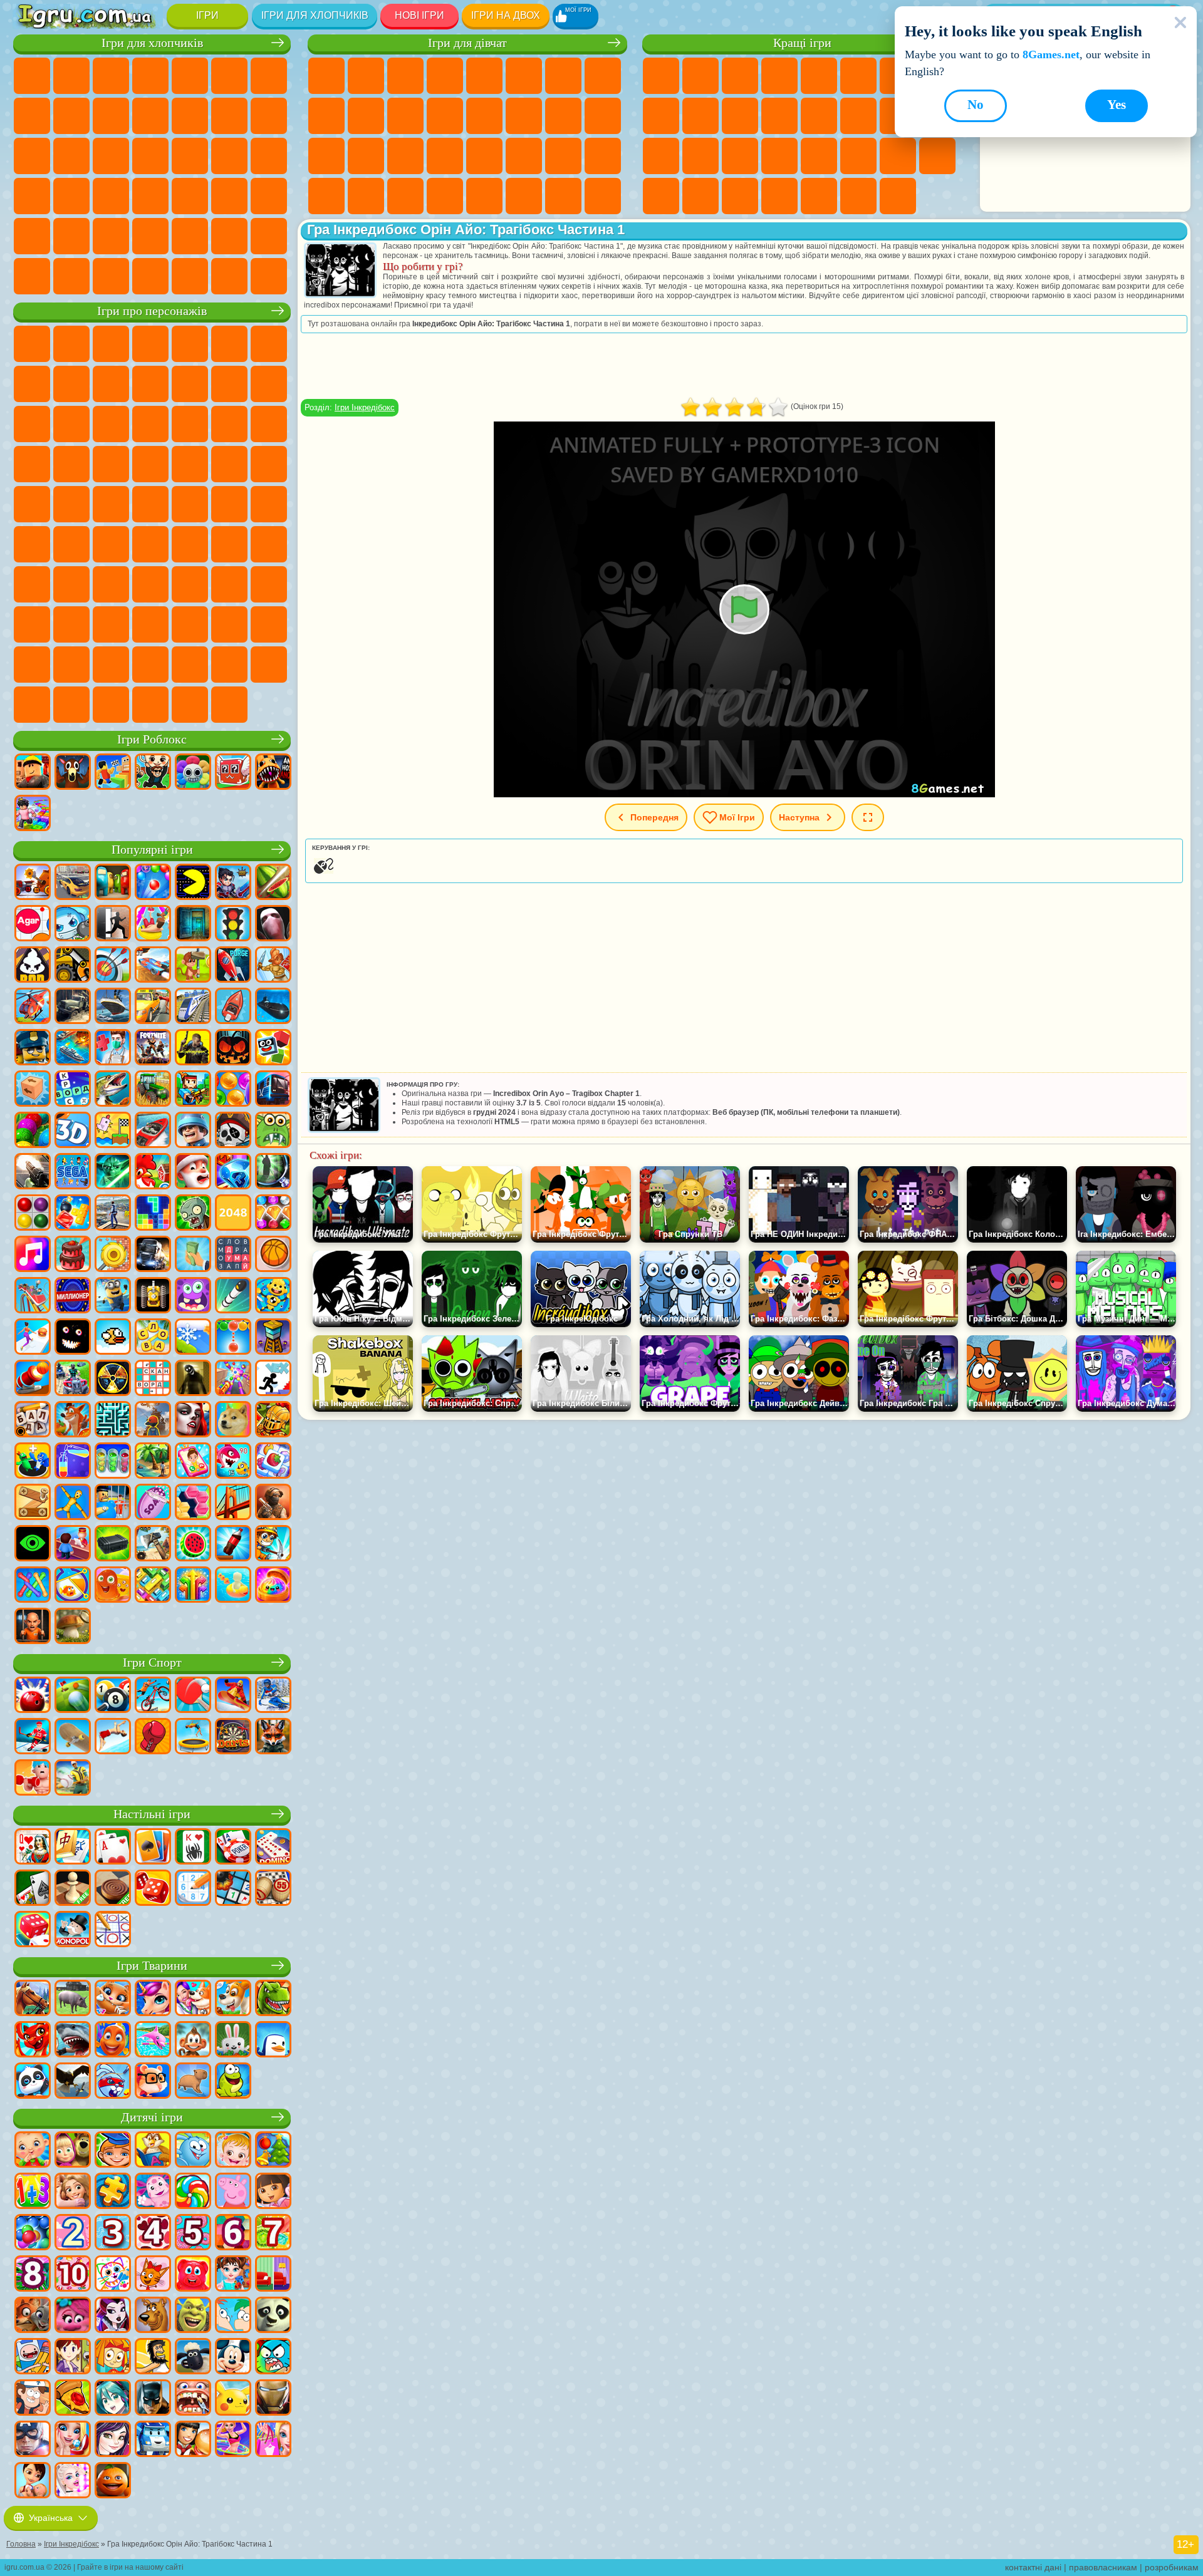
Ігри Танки (150, 76)
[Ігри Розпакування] (273, 1586)
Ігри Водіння (229, 236)
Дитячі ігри (152, 2117)
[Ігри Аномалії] (33, 1544)
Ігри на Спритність (858, 76)
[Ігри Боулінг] (33, 1696)
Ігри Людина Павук (111, 464)
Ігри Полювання (32, 236)
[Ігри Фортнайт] (153, 1048)
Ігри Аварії (71, 116)
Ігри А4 (150, 544)
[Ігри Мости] (233, 1503)
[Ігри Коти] (113, 1999)
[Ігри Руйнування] (113, 1255)
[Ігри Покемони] (233, 2399)
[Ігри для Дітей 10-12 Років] (73, 2275)
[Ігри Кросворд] (73, 1090)
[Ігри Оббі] (113, 773)
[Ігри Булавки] (73, 1586)
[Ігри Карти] (113, 1848)
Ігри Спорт (661, 116)
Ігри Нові (661, 76)
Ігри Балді (190, 544)
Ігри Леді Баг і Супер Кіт (111, 384)
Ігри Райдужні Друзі (150, 584)
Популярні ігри (152, 850)
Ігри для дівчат (467, 43)
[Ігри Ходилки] (33, 1338)
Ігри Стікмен (150, 116)
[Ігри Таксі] (153, 1007)
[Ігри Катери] (153, 1131)
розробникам (1172, 2567)
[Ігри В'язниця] (33, 1627)
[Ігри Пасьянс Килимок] (33, 1889)
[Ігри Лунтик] (153, 2192)
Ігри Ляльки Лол (563, 196)
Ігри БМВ (111, 276)
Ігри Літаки (150, 236)
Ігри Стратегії (111, 76)
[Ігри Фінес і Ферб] (233, 2316)
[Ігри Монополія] (73, 1930)
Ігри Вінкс (405, 196)
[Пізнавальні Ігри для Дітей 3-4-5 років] (153, 2151)
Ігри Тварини (152, 1966)
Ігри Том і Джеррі (111, 504)
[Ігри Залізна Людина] (273, 2399)
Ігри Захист (740, 196)
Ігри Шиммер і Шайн (32, 504)
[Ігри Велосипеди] (153, 1696)
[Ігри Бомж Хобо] (153, 2357)
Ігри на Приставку (898, 196)
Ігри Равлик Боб (269, 344)
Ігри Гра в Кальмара (111, 544)
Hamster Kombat (269, 624)
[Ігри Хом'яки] (153, 2082)
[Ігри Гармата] (33, 1379)
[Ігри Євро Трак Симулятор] (153, 1255)
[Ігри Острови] (153, 1462)
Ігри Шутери (190, 196)
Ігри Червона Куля (32, 384)
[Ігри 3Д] (73, 1131)
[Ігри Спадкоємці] (113, 2440)
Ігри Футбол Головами (190, 236)
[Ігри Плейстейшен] (73, 1420)
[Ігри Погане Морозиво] (33, 966)
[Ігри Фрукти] (193, 1544)
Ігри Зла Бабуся (150, 384)
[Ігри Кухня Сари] (73, 2357)
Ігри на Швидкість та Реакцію (779, 156)
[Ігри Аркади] (193, 883)
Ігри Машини (32, 116)
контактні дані (1033, 2567)
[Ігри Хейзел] (233, 2151)
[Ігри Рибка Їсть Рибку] (233, 1462)
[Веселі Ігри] (113, 2481)
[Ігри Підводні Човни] (273, 1007)
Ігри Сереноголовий (269, 504)
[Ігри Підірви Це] (73, 924)
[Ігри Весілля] (73, 2440)
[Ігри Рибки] (113, 2041)
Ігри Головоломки (898, 156)
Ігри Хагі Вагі (269, 544)
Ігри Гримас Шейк (229, 624)
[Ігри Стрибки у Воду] (113, 1737)
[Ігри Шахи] (73, 1889)
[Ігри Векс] (273, 1379)
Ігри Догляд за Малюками (563, 156)
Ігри (207, 15)
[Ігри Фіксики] (113, 2357)
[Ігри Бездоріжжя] (73, 1007)
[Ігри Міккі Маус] (233, 2357)
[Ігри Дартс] (233, 1737)
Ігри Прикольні (700, 156)
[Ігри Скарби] (273, 1214)
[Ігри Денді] (153, 1296)
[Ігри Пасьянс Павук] (193, 1848)
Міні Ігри (740, 156)
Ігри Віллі (32, 344)
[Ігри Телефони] (193, 1462)
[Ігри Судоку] (193, 1889)
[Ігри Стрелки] (193, 1586)
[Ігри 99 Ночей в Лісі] (73, 773)
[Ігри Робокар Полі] (153, 2440)
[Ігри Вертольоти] (33, 1007)
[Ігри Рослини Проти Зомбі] (193, 1214)
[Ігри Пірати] (233, 1131)
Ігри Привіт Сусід (71, 584)
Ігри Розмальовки (603, 76)
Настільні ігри (152, 1814)
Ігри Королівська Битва (229, 76)
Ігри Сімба (269, 584)
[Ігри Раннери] (113, 1296)
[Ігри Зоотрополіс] (33, 2316)
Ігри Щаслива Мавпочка (71, 504)
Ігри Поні (326, 76)
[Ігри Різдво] (273, 2151)
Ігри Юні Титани (150, 504)
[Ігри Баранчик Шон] (193, 2357)
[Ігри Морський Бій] (73, 1048)
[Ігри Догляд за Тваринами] (193, 1999)
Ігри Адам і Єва (229, 464)
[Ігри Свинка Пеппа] (233, 2192)
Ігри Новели (603, 116)
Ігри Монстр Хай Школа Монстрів (524, 76)
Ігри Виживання (190, 156)
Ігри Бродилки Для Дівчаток (563, 76)
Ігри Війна (269, 236)
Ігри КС (71, 276)
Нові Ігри (419, 15)
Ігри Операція (405, 156)
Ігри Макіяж (445, 156)
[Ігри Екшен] (33, 883)
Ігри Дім (524, 196)
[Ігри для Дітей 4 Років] (153, 2233)
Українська (51, 2518)
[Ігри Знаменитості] (73, 2481)
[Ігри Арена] (273, 966)
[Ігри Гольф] (73, 1696)
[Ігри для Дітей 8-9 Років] (33, 2275)
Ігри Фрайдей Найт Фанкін (150, 624)
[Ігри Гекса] (193, 1503)
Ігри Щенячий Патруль (111, 344)
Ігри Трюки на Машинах (819, 156)
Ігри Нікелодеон (779, 196)
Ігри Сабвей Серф (229, 384)
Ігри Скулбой (111, 584)
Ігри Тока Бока (190, 584)
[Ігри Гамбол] (273, 2357)
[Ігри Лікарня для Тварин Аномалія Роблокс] (273, 773)
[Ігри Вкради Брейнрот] (153, 773)
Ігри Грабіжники (229, 156)
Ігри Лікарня (326, 156)
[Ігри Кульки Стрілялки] (153, 883)
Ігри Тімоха (190, 665)
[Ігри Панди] (33, 2082)
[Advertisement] (744, 366)
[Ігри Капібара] (193, 2082)
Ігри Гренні (229, 544)
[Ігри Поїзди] (193, 1007)
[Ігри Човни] (233, 1007)
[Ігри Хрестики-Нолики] (113, 1930)
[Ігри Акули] (73, 2041)
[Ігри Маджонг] (73, 1848)
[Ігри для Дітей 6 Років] (233, 2233)
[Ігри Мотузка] (33, 1586)
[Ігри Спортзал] (33, 1779)
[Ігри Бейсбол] (73, 1779)
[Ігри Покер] (233, 1848)
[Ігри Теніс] (193, 1696)
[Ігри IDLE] (273, 1544)
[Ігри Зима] (193, 1338)
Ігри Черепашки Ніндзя (269, 464)
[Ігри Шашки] (113, 1889)
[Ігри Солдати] (193, 1131)
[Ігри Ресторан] (193, 2440)
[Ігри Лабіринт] (113, 1420)
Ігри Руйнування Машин (229, 276)
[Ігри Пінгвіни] (273, 2041)
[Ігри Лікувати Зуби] (193, 2399)
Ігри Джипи (71, 236)
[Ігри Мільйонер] (73, 1296)
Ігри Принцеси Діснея (484, 156)
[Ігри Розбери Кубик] (33, 1090)
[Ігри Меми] (233, 1420)
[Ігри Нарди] (153, 1889)
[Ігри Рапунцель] (73, 2192)
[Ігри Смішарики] (193, 2151)
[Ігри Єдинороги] (153, 1999)
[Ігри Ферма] (153, 1172)
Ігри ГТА (32, 196)
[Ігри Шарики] (233, 1090)
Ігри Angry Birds (269, 384)
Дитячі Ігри (779, 76)
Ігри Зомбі (190, 76)
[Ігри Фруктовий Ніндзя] (273, 883)
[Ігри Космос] (233, 966)
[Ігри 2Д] (113, 1131)
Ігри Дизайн (603, 156)
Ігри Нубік (32, 584)
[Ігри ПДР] (233, 924)
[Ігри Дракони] (33, 2041)
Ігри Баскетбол (700, 196)
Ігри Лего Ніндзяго (190, 344)
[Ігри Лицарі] (273, 1420)
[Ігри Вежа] (273, 1338)
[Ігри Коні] (33, 1999)
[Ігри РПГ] (233, 883)
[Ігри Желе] (113, 1586)
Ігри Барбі (445, 76)
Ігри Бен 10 (190, 464)
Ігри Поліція (111, 156)
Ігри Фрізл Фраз (150, 464)
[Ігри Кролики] (113, 2082)
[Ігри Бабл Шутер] (233, 1338)
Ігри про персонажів (152, 311)
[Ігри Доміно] (273, 1848)
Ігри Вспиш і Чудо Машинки (190, 424)
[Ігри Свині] (73, 1999)
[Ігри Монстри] (193, 1296)
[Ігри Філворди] (233, 1255)
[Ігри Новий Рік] (193, 1172)
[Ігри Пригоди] (193, 966)
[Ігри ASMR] (153, 1503)
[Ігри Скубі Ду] (153, 2316)
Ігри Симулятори (740, 76)
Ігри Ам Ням (32, 424)
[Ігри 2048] (233, 1214)
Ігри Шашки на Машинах (269, 276)
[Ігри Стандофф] (273, 1503)
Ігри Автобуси (150, 196)
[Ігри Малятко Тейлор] (233, 2275)
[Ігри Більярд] (113, 1696)
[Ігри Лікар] (113, 1048)
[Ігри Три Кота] (153, 2275)
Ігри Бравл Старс (71, 544)
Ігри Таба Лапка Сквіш (445, 196)
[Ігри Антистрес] (273, 1296)
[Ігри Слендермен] (273, 924)
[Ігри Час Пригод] (33, 2357)
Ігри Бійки (229, 116)
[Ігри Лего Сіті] (33, 1048)
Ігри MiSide (269, 665)
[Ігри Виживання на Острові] (153, 1544)
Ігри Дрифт (111, 196)
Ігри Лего (190, 384)
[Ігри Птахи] (73, 2082)
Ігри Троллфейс (71, 384)
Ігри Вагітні (563, 116)
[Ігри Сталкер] (113, 1379)
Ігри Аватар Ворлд (229, 584)
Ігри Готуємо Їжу (484, 196)
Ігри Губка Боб (71, 344)
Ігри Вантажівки (190, 116)
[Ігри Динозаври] (273, 1999)
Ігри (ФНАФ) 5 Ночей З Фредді (229, 344)
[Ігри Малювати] (113, 2275)
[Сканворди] (153, 1379)
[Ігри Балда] (33, 1420)
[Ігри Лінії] (33, 1214)
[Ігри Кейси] (113, 1544)
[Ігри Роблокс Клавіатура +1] (33, 814)
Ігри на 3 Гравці (937, 156)
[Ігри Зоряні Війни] (113, 1172)
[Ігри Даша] (273, 2192)
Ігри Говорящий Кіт (150, 344)
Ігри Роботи (71, 156)
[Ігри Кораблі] (113, 1007)
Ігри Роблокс (152, 739)
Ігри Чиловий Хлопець (229, 665)
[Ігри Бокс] (153, 1737)
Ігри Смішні (700, 116)
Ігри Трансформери (71, 665)
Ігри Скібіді (190, 624)
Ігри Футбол (71, 76)
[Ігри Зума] (33, 1131)
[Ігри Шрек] (193, 2316)
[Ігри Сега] (73, 1172)
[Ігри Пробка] (153, 1586)
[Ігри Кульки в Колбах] (113, 1462)
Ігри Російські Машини (71, 196)
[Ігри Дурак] (33, 1848)
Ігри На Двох (819, 76)
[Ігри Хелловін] (233, 1048)
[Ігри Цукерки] (193, 2192)
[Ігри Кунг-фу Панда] (273, 2316)
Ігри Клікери (858, 116)
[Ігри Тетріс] (153, 1214)
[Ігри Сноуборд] (233, 1696)
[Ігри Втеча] (113, 924)
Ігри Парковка (32, 76)
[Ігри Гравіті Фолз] (33, 2399)
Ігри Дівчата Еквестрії (366, 76)
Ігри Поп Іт (661, 156)
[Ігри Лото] (273, 1889)
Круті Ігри (661, 196)
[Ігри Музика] (33, 1255)
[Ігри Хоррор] (73, 1338)
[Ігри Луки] (113, 966)
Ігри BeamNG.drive (190, 276)
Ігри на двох (506, 15)
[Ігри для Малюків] (33, 2151)
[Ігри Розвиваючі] (113, 2151)
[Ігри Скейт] (73, 1737)
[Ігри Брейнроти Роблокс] (233, 773)
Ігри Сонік (229, 424)
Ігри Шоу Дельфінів (71, 424)
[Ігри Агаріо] (33, 924)
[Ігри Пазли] (113, 2192)
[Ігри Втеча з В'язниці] (113, 1503)
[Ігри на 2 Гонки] (153, 966)
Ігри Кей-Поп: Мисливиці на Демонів (229, 705)
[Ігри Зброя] (33, 1172)
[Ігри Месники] (33, 2440)
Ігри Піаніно (366, 196)
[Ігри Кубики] (273, 1048)
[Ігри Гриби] (73, 1627)
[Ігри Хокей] (33, 1737)
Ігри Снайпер (32, 156)
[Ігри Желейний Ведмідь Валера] (193, 2275)
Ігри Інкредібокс (150, 665)
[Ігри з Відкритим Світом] (113, 1214)
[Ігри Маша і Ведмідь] (73, 2151)
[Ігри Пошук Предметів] (273, 1172)
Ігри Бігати (229, 196)
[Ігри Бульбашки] (33, 2233)
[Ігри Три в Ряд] (233, 1172)
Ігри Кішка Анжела (326, 116)
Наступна (799, 817)
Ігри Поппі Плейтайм (190, 705)
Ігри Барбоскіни (269, 424)
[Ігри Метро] (273, 1090)
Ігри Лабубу (150, 705)
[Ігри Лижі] (273, 1696)
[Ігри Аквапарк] (153, 924)
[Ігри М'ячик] (273, 1255)
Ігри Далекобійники (32, 276)
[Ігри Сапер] (233, 1889)
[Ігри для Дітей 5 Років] (193, 2233)
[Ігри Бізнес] (193, 1255)
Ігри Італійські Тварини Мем (111, 705)
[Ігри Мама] (33, 2481)
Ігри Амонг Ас (32, 544)
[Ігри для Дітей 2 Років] (73, 2233)
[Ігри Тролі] (73, 2316)
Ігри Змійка (858, 156)
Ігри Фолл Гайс (229, 504)
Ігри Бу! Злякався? (32, 705)
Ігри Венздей (71, 624)
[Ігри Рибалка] (113, 1090)
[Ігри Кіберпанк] (193, 1048)
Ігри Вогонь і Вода (405, 76)
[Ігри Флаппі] (113, 1338)
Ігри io (740, 116)
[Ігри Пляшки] (233, 1544)
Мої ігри (737, 817)
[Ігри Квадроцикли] (73, 1379)
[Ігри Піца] (73, 2399)
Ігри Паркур (111, 236)
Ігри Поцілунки (484, 116)
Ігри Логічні (819, 116)
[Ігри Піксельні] (193, 1090)
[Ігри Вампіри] (193, 1420)
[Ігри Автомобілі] (73, 883)
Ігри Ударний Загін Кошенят (32, 464)
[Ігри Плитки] (273, 1462)
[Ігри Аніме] (113, 2399)
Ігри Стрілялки (269, 196)
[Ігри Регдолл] (73, 1503)
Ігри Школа (819, 196)
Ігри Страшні (779, 116)
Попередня (654, 817)
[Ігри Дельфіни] (153, 2041)
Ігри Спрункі (111, 665)
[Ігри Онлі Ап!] (153, 1420)
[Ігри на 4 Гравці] (113, 883)
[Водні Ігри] (233, 1586)
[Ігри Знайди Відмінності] (273, 2275)
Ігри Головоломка (32, 624)
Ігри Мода (524, 156)
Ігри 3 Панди (111, 424)
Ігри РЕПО (71, 705)
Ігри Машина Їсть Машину (269, 156)
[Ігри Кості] (33, 1930)
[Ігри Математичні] (33, 2192)
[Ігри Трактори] (153, 1090)
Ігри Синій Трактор (190, 504)
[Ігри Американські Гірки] (33, 1296)
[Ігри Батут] (193, 1737)
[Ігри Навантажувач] (73, 966)
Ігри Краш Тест (150, 276)
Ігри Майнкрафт (269, 76)
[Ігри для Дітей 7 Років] (273, 2233)
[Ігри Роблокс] (33, 773)
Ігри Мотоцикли (111, 116)
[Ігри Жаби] (233, 2082)
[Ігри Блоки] (73, 1214)
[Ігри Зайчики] (233, 2041)
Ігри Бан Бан (111, 624)
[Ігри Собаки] (233, 1999)
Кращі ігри (802, 43)
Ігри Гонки (269, 116)
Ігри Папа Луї (524, 116)
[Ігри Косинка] (153, 1848)
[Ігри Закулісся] (193, 1379)
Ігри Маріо (71, 464)
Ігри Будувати (858, 196)
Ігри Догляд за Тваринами (603, 196)
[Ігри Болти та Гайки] (33, 1503)
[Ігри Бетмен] (153, 2399)
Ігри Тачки (150, 424)
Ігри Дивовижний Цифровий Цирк (32, 665)
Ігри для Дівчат (700, 76)
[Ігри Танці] (233, 2440)
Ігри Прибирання (326, 196)
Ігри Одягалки (405, 116)
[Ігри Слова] (153, 1338)
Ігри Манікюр (366, 156)
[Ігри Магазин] (273, 2440)
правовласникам (1103, 2567)
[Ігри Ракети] (233, 1296)
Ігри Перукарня (445, 116)
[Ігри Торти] (73, 1255)
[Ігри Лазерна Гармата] (273, 1131)
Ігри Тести (484, 76)
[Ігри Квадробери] (273, 1737)
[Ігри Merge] (33, 1462)
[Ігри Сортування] (73, 1462)
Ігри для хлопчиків (315, 15)
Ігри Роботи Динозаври (150, 156)
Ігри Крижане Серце (366, 116)
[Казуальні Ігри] (233, 1379)
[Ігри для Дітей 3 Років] (113, 2233)
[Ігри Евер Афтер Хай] (113, 2316)
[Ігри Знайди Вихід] (193, 924)
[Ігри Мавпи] (193, 2041)
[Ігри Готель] (73, 1544)
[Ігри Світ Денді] (193, 773)
